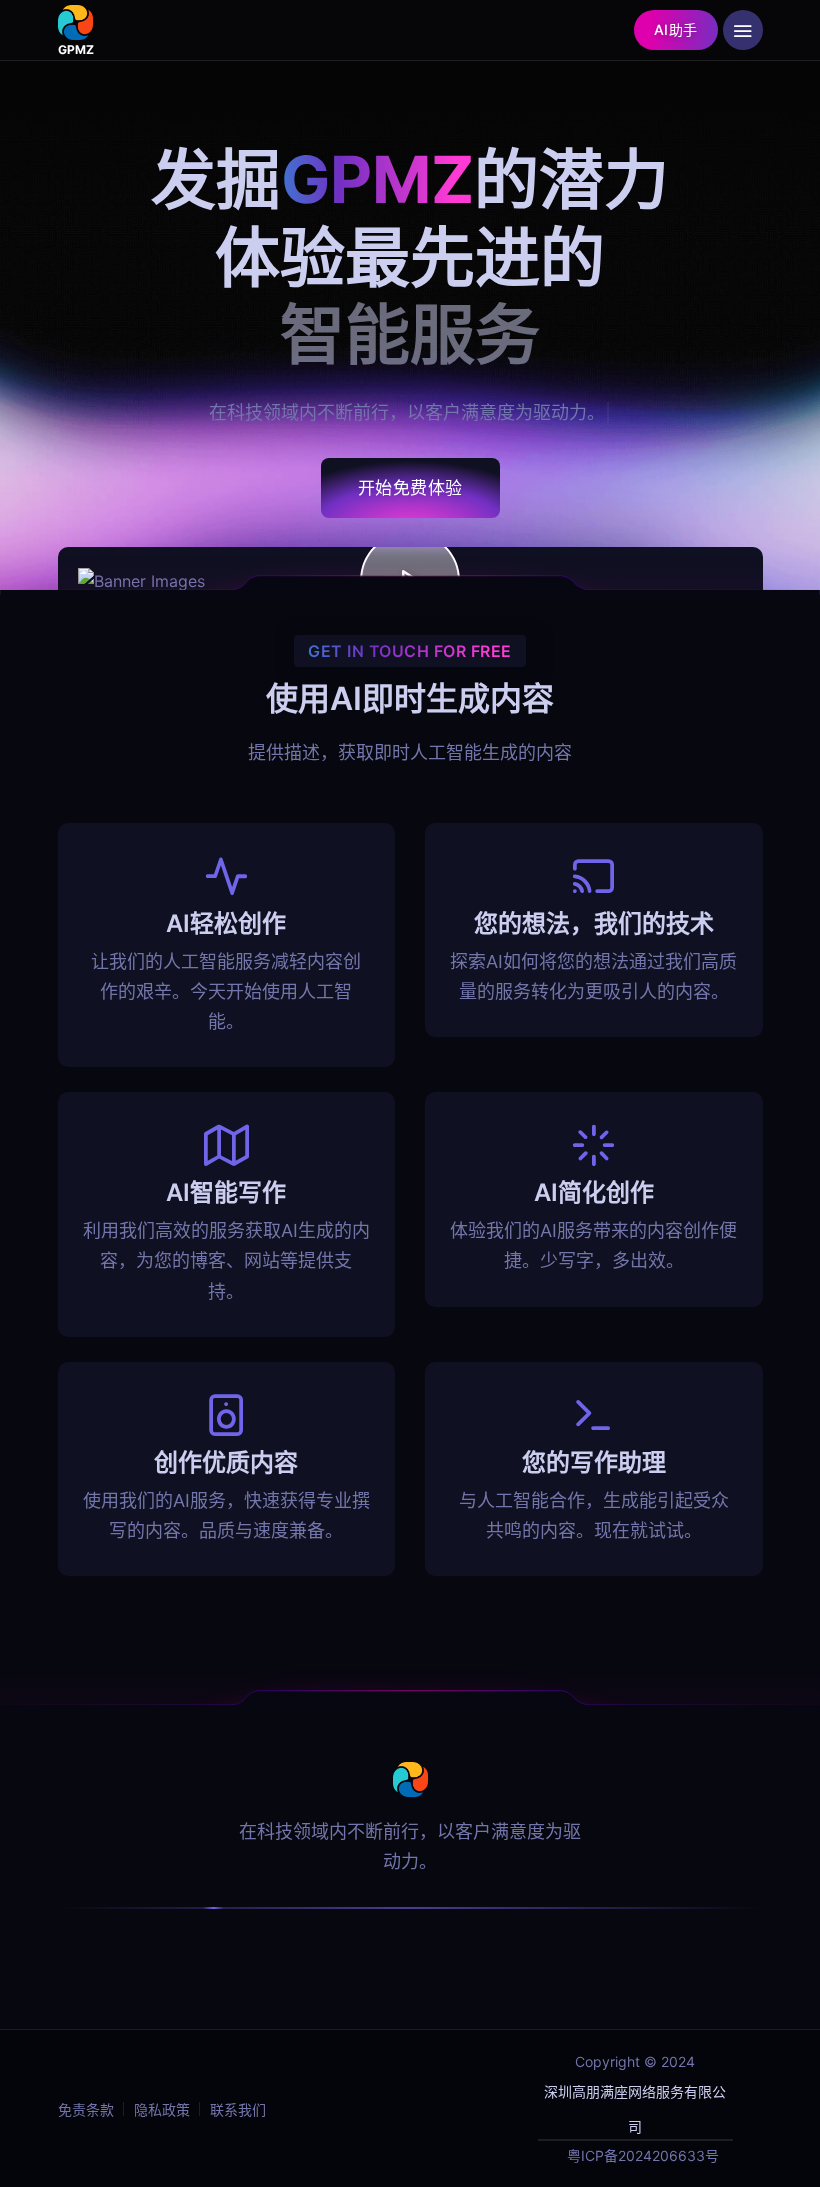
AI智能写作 (226, 1192)
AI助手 (676, 29)
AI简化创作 (594, 1192)
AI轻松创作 (226, 923)
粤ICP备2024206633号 (643, 2155)
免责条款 (86, 2109)
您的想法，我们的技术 (594, 923)
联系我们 (238, 2109)
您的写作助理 (594, 1462)
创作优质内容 (226, 1462)
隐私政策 (162, 2109)
